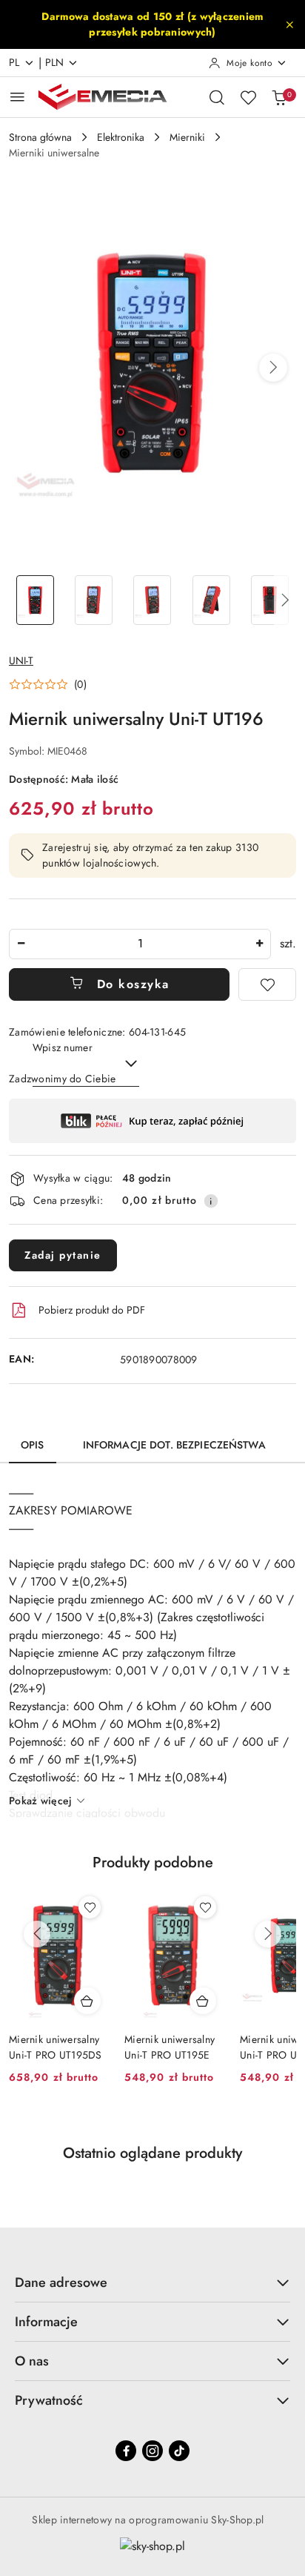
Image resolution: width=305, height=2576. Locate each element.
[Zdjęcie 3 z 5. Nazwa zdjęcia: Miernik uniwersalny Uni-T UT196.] (152, 600)
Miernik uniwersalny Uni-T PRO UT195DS (56, 2047)
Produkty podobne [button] (153, 1863)
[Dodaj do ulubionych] (267, 984)
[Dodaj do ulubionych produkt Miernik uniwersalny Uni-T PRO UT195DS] (90, 1907)
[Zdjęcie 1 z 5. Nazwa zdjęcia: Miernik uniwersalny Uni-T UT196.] (35, 600)
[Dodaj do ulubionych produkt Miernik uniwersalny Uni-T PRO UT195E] (205, 1907)
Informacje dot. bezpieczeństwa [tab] (174, 1445)
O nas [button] (32, 2361)
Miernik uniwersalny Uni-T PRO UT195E (170, 2047)
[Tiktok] (179, 2451)
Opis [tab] (33, 1445)
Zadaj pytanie (63, 1255)
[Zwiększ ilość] (259, 944)
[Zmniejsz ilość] (21, 944)
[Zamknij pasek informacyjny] (289, 24)
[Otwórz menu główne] (17, 97)
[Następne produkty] (268, 1934)
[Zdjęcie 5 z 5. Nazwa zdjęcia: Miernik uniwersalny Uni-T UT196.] (270, 600)
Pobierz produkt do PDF (92, 1310)
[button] (273, 368)
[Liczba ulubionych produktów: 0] (248, 97)
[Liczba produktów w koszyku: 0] (279, 97)
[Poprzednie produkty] (37, 1934)
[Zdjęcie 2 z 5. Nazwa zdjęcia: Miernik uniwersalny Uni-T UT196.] (94, 600)
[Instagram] (152, 2451)
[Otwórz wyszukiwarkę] (217, 97)
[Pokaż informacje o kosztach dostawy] (211, 1201)
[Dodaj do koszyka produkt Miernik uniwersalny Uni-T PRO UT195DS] (87, 2001)
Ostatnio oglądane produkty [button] (152, 2153)
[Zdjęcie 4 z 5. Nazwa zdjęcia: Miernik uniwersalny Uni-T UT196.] (211, 600)
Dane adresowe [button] (61, 2282)
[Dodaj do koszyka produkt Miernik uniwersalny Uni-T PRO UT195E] (203, 2001)
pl (14, 62)
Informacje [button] (46, 2322)
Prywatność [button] (49, 2400)
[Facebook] (126, 2451)
